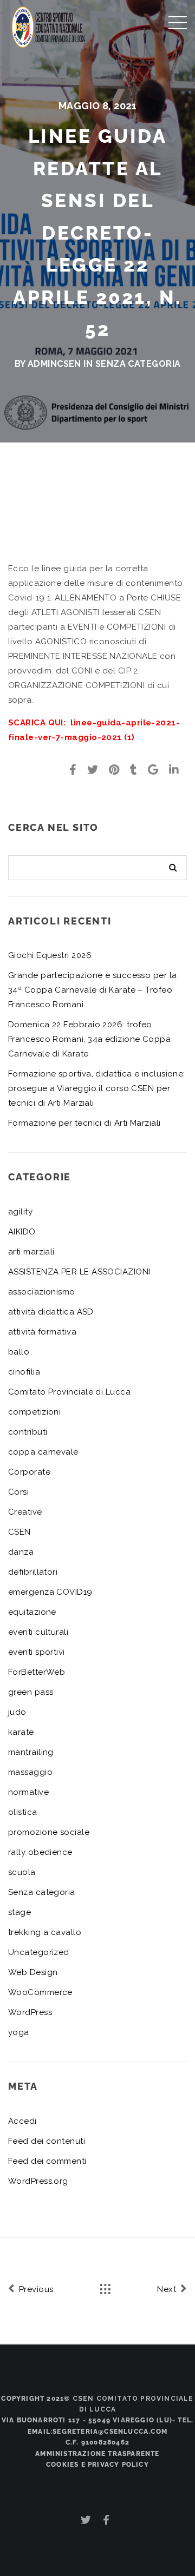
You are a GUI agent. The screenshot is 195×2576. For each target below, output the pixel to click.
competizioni (34, 1412)
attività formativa (42, 1332)
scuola (22, 1872)
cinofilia (24, 1372)
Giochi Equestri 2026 (50, 955)
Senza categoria (138, 364)
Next (168, 2289)
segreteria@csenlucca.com (110, 2432)
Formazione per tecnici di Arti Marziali (84, 1123)
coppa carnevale (43, 1452)
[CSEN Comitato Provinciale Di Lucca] (49, 26)
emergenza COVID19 (50, 1592)
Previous (35, 2289)
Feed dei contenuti (47, 2141)
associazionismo (42, 1292)
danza (21, 1552)
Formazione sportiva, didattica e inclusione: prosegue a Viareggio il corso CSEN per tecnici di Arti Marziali (97, 1088)
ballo (19, 1352)
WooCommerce (40, 1992)
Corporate (29, 1472)
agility (20, 1212)
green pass (31, 1692)
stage (19, 1912)
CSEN (19, 1532)
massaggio (30, 1772)
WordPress (30, 2012)
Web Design (33, 1972)
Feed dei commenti (47, 2161)
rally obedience (40, 1852)
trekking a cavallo (45, 1932)
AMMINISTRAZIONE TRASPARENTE (97, 2454)
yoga (19, 2032)
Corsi (18, 1492)
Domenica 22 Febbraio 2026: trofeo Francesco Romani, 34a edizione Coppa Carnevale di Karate (89, 1039)
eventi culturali (38, 1632)
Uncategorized (39, 1952)
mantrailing (31, 1752)
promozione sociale (49, 1832)
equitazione (32, 1612)
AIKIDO (22, 1232)
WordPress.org (38, 2181)
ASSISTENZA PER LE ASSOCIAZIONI (79, 1272)
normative (28, 1792)
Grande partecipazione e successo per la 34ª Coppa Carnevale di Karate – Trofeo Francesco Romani (93, 990)
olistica (23, 1812)
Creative (25, 1512)
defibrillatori (33, 1572)
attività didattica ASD (51, 1312)
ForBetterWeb (37, 1672)
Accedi (22, 2121)
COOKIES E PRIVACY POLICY (97, 2465)
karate (21, 1732)
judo (17, 1712)
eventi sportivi (37, 1652)
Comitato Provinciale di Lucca (69, 1392)
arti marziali (31, 1252)
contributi (28, 1432)
